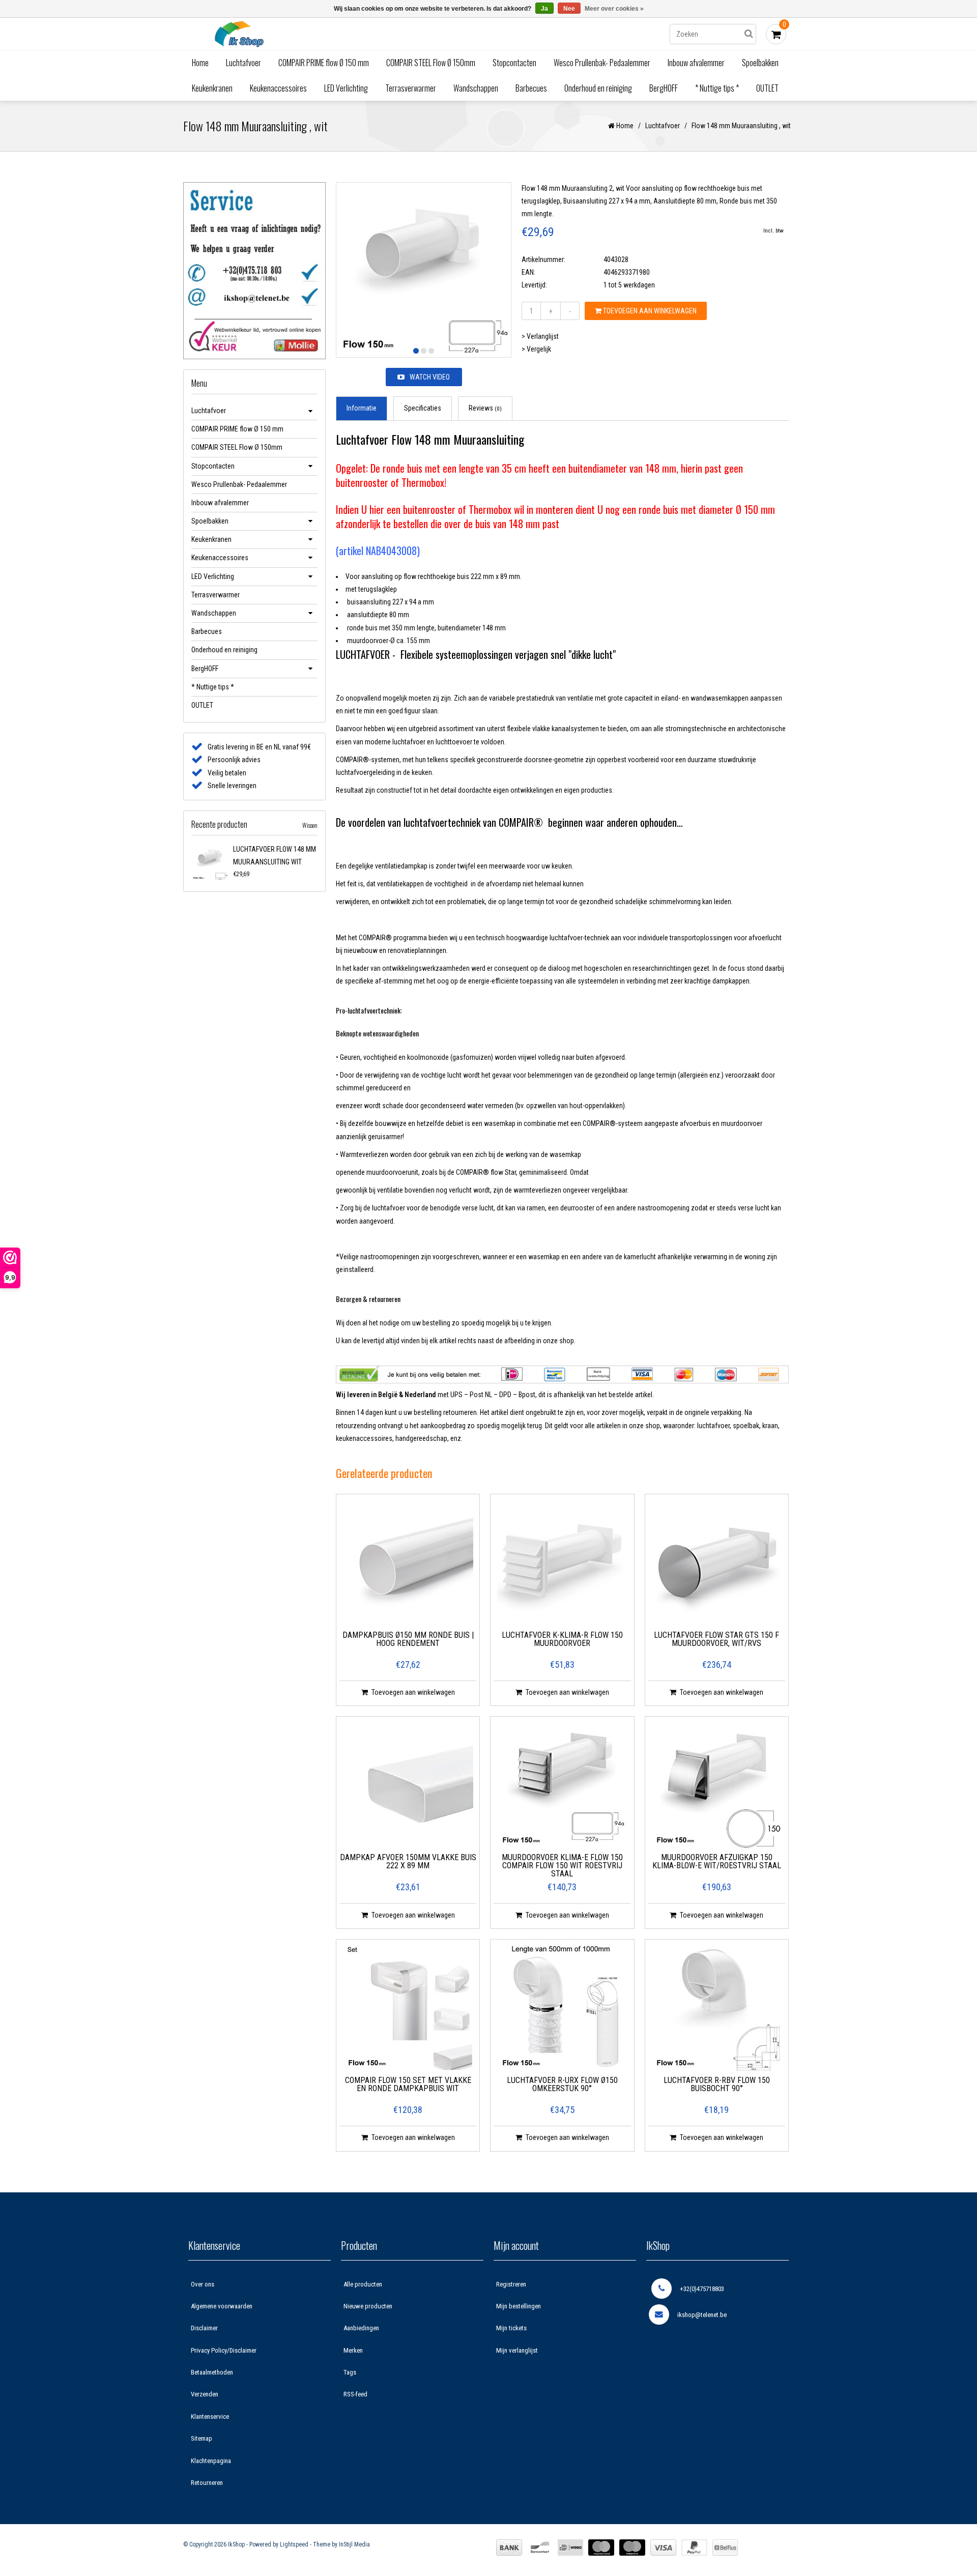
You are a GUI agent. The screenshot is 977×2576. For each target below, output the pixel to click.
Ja (544, 9)
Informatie (362, 408)
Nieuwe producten (368, 2306)
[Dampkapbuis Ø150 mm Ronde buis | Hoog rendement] (408, 1562)
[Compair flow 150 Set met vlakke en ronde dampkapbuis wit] (408, 2008)
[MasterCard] (601, 2548)
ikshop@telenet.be (702, 2315)
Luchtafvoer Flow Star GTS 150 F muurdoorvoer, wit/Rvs (716, 1640)
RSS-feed (355, 2394)
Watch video (430, 377)
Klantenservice (210, 2416)
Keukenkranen (212, 88)
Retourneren (207, 2483)
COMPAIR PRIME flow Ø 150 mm (324, 63)
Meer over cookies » (614, 9)
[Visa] (663, 2548)
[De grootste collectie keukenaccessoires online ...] (328, 34)
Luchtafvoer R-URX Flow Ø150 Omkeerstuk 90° (562, 2085)
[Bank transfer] (509, 2548)
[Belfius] (725, 2548)
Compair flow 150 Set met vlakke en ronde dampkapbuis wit (408, 2085)
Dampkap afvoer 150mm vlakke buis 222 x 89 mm (408, 1862)
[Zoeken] (749, 34)
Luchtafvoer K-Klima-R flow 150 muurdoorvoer (562, 1640)
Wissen (310, 825)
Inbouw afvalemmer (696, 63)
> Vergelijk (536, 349)
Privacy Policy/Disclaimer (224, 2350)
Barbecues (531, 88)
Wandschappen (476, 88)
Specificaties (423, 408)
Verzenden (205, 2394)
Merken (353, 2350)
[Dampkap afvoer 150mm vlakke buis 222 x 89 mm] (408, 1785)
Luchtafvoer (243, 63)
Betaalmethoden (212, 2372)
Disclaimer (204, 2328)
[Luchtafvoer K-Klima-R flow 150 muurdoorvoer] (562, 1562)
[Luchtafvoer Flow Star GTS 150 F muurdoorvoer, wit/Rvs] (716, 1562)
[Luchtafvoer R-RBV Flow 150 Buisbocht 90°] (716, 2008)
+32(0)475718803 (702, 2289)
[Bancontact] (540, 2548)
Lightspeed (294, 2544)
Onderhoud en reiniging (598, 88)
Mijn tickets (511, 2328)
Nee (569, 9)
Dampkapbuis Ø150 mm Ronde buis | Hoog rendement (408, 1640)
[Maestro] (632, 2548)
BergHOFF (664, 88)
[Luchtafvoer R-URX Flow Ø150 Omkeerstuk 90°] (562, 2008)
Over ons (203, 2284)
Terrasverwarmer (411, 88)
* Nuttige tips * (717, 88)
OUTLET (767, 88)
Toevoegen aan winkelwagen (649, 311)
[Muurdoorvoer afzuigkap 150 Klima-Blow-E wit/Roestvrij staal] (716, 1785)
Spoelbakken (760, 63)
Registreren (511, 2284)
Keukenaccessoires (278, 88)
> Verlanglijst (540, 336)
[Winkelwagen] (776, 34)
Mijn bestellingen (519, 2306)
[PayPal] (694, 2548)
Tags (350, 2372)
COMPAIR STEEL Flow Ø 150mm (431, 63)
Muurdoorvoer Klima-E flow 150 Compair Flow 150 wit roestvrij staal (562, 1866)
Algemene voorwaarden (222, 2306)
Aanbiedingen (361, 2328)
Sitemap (202, 2438)
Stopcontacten (514, 63)
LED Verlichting (346, 88)
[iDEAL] (570, 2548)
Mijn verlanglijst (517, 2350)
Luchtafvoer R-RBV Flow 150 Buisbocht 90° (717, 2085)
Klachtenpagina (211, 2461)
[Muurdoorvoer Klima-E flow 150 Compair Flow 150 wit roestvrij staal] (562, 1785)
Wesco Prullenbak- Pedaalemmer (602, 63)
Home (200, 63)
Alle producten (363, 2284)
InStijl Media (354, 2544)
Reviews (485, 408)
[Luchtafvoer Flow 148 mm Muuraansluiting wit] (210, 862)
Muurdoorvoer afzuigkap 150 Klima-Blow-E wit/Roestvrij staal (717, 1862)
